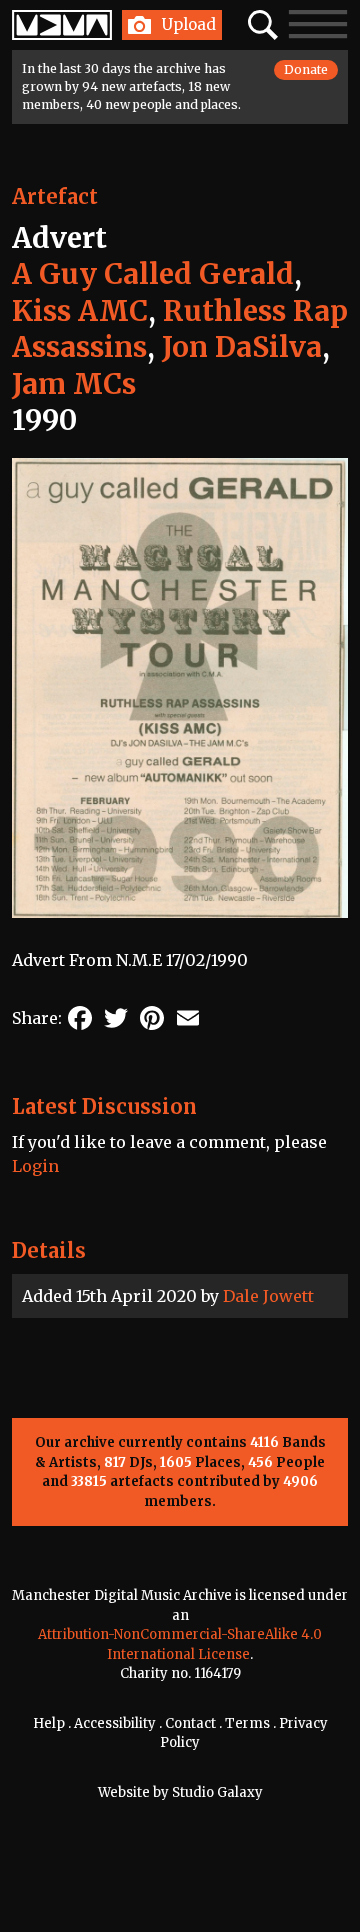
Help (49, 1723)
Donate (306, 69)
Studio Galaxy (217, 1792)
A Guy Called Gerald (153, 274)
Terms (247, 1723)
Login (35, 1166)
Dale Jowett (268, 1296)
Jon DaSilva (242, 347)
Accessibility (115, 1723)
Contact (190, 1723)
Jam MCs (74, 384)
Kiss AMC (80, 311)
